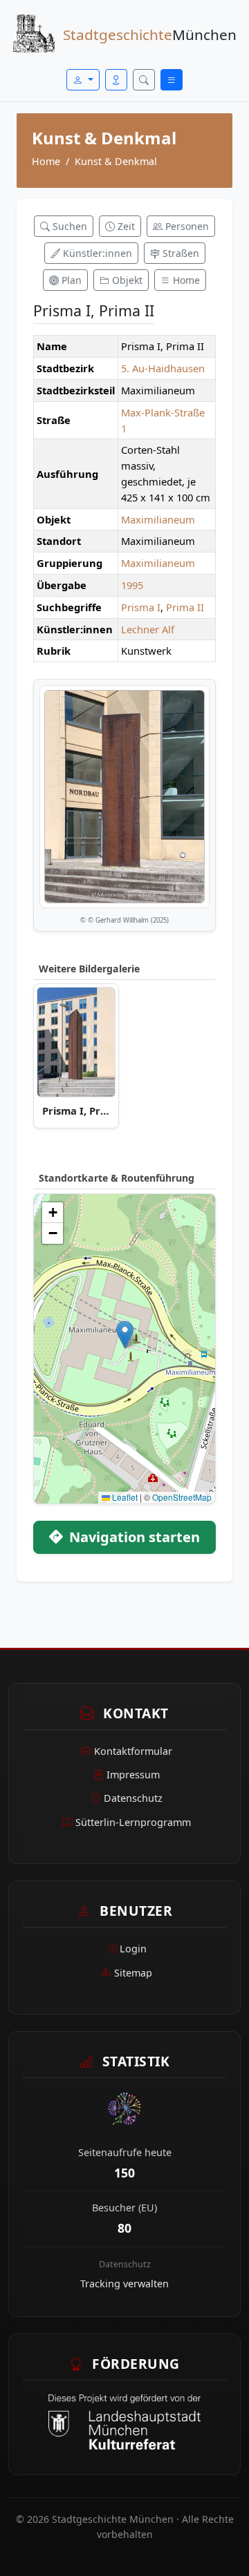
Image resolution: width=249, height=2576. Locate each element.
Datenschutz (133, 1798)
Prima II (185, 607)
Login (133, 1949)
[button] (125, 1335)
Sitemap (133, 1973)
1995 (132, 585)
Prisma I (141, 607)
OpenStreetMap (182, 1497)
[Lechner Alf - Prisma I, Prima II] (76, 1042)
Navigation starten (133, 1537)
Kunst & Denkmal (116, 161)
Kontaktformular (133, 1751)
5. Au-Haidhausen (163, 368)
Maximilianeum (158, 519)
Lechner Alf (148, 629)
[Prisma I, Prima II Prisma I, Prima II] (124, 796)
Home (46, 161)
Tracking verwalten (124, 2284)
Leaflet (124, 1497)
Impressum (133, 1775)
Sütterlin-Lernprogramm (133, 1822)
